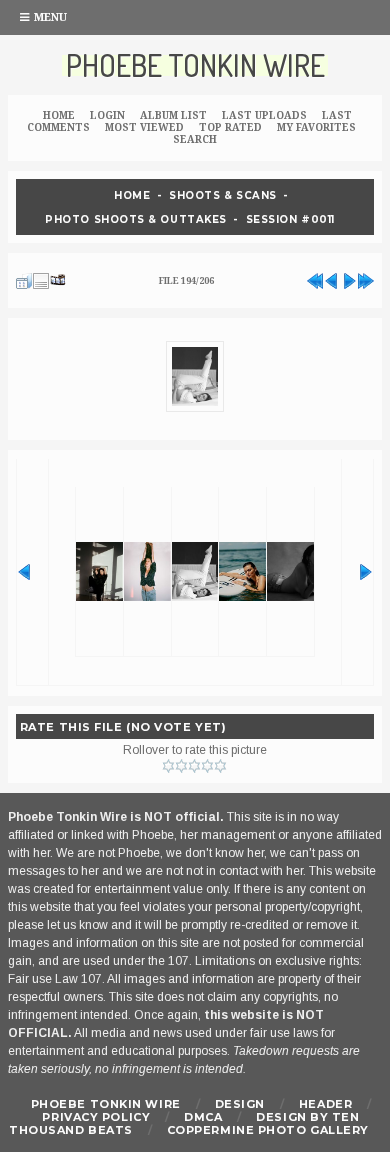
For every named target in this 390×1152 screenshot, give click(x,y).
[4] (207, 766)
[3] (194, 766)
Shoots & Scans (223, 195)
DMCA (203, 1117)
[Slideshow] (58, 278)
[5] (220, 766)
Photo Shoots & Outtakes (136, 219)
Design (240, 1104)
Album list (173, 115)
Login (107, 115)
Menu (50, 17)
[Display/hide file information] (41, 278)
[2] (181, 766)
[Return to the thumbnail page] (24, 278)
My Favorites (316, 127)
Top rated (230, 127)
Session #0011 (290, 219)
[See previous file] (332, 278)
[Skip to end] (366, 278)
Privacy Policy (96, 1117)
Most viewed (144, 127)
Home (59, 115)
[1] (168, 766)
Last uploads (264, 115)
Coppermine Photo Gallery (268, 1130)
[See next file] (349, 278)
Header (325, 1104)
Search (195, 139)
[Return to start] (315, 278)
